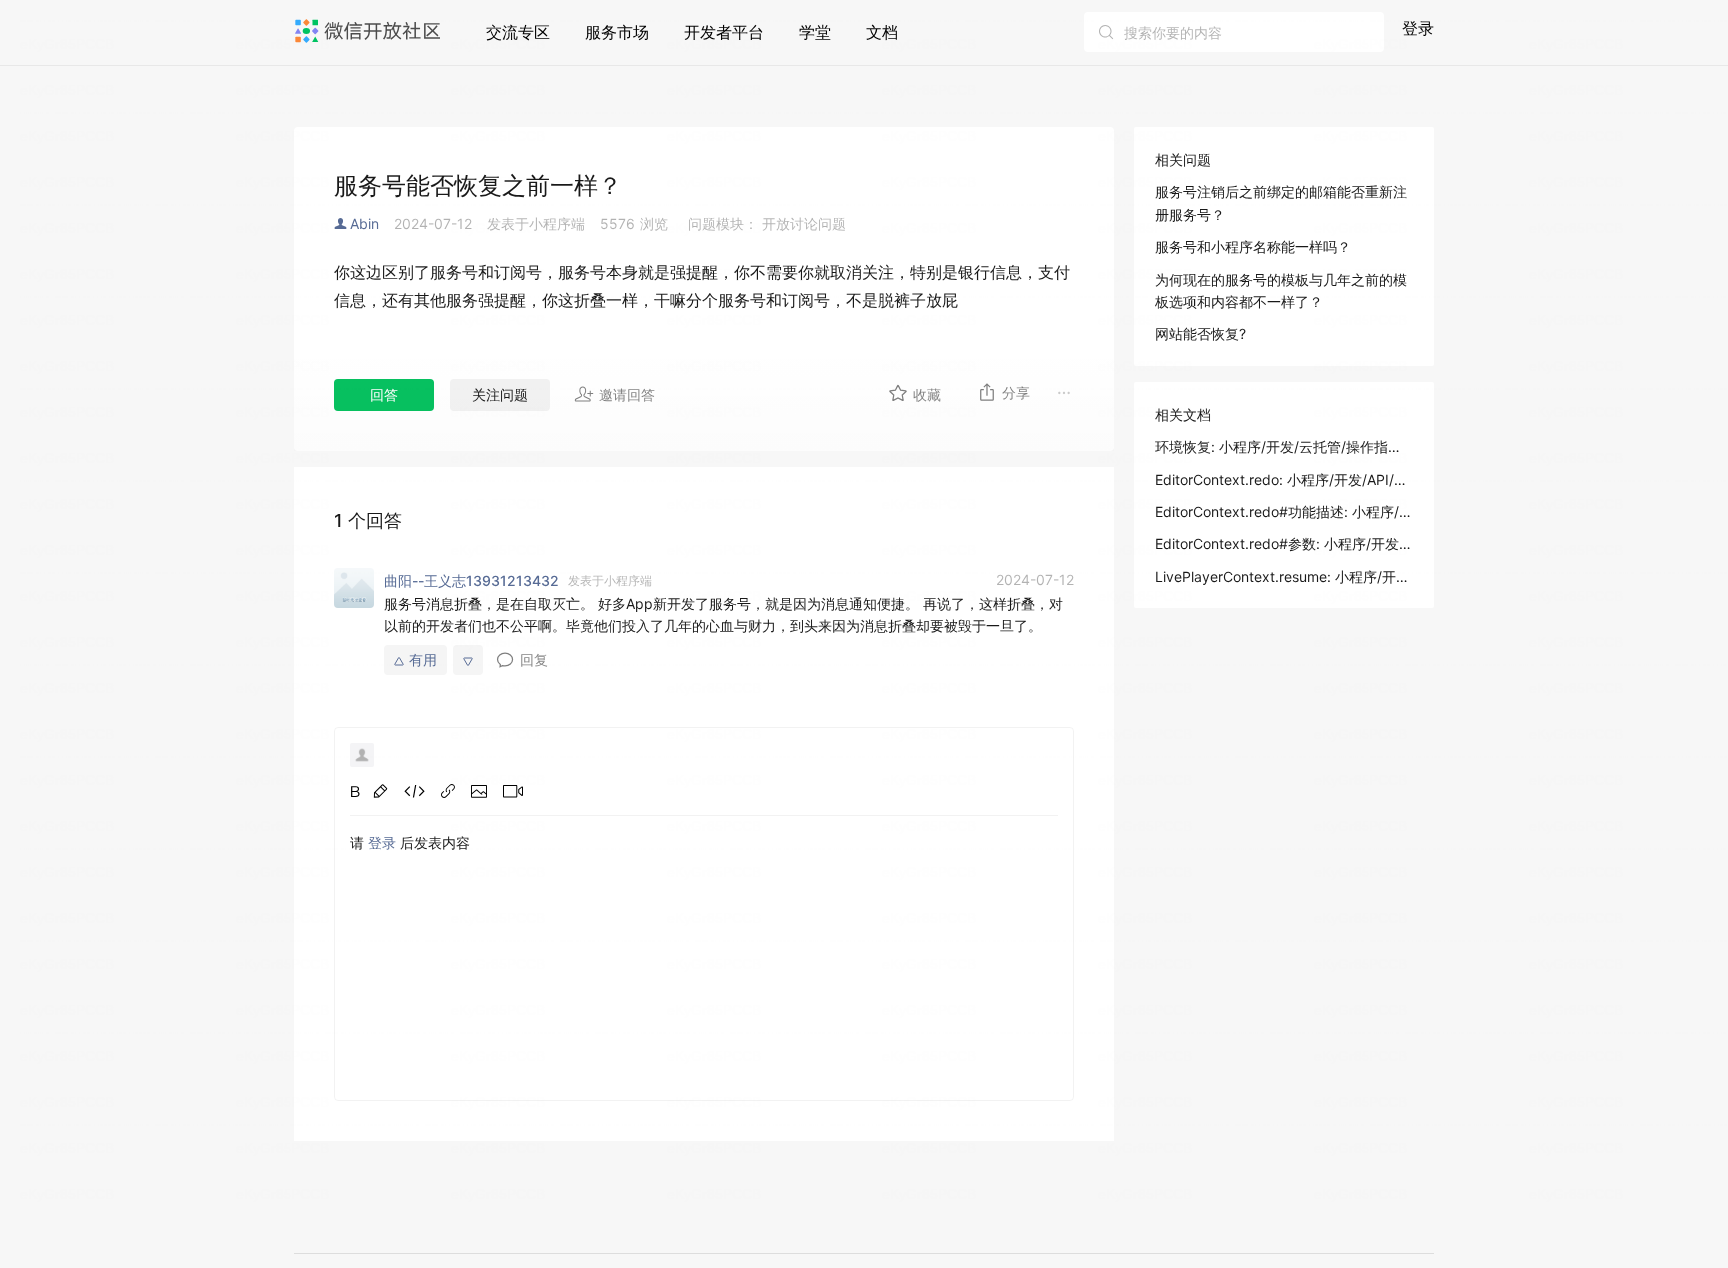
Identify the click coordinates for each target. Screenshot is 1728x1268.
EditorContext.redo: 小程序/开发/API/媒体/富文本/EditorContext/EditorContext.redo (1284, 479)
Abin (364, 223)
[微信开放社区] (370, 31)
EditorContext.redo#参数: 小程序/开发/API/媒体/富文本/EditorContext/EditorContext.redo (1284, 543)
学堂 (815, 32)
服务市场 (617, 32)
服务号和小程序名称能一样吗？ (1253, 246)
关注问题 (500, 394)
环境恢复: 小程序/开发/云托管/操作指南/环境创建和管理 (1284, 446)
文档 (882, 32)
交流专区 (518, 32)
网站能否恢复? (1200, 333)
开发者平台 (724, 32)
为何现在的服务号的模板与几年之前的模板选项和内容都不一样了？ (1281, 290)
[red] (380, 791)
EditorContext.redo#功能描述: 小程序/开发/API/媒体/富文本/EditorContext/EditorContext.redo (1284, 511)
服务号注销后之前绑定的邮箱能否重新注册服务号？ (1281, 202)
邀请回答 (627, 394)
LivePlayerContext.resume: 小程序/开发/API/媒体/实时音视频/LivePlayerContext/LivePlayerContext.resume (1284, 576)
